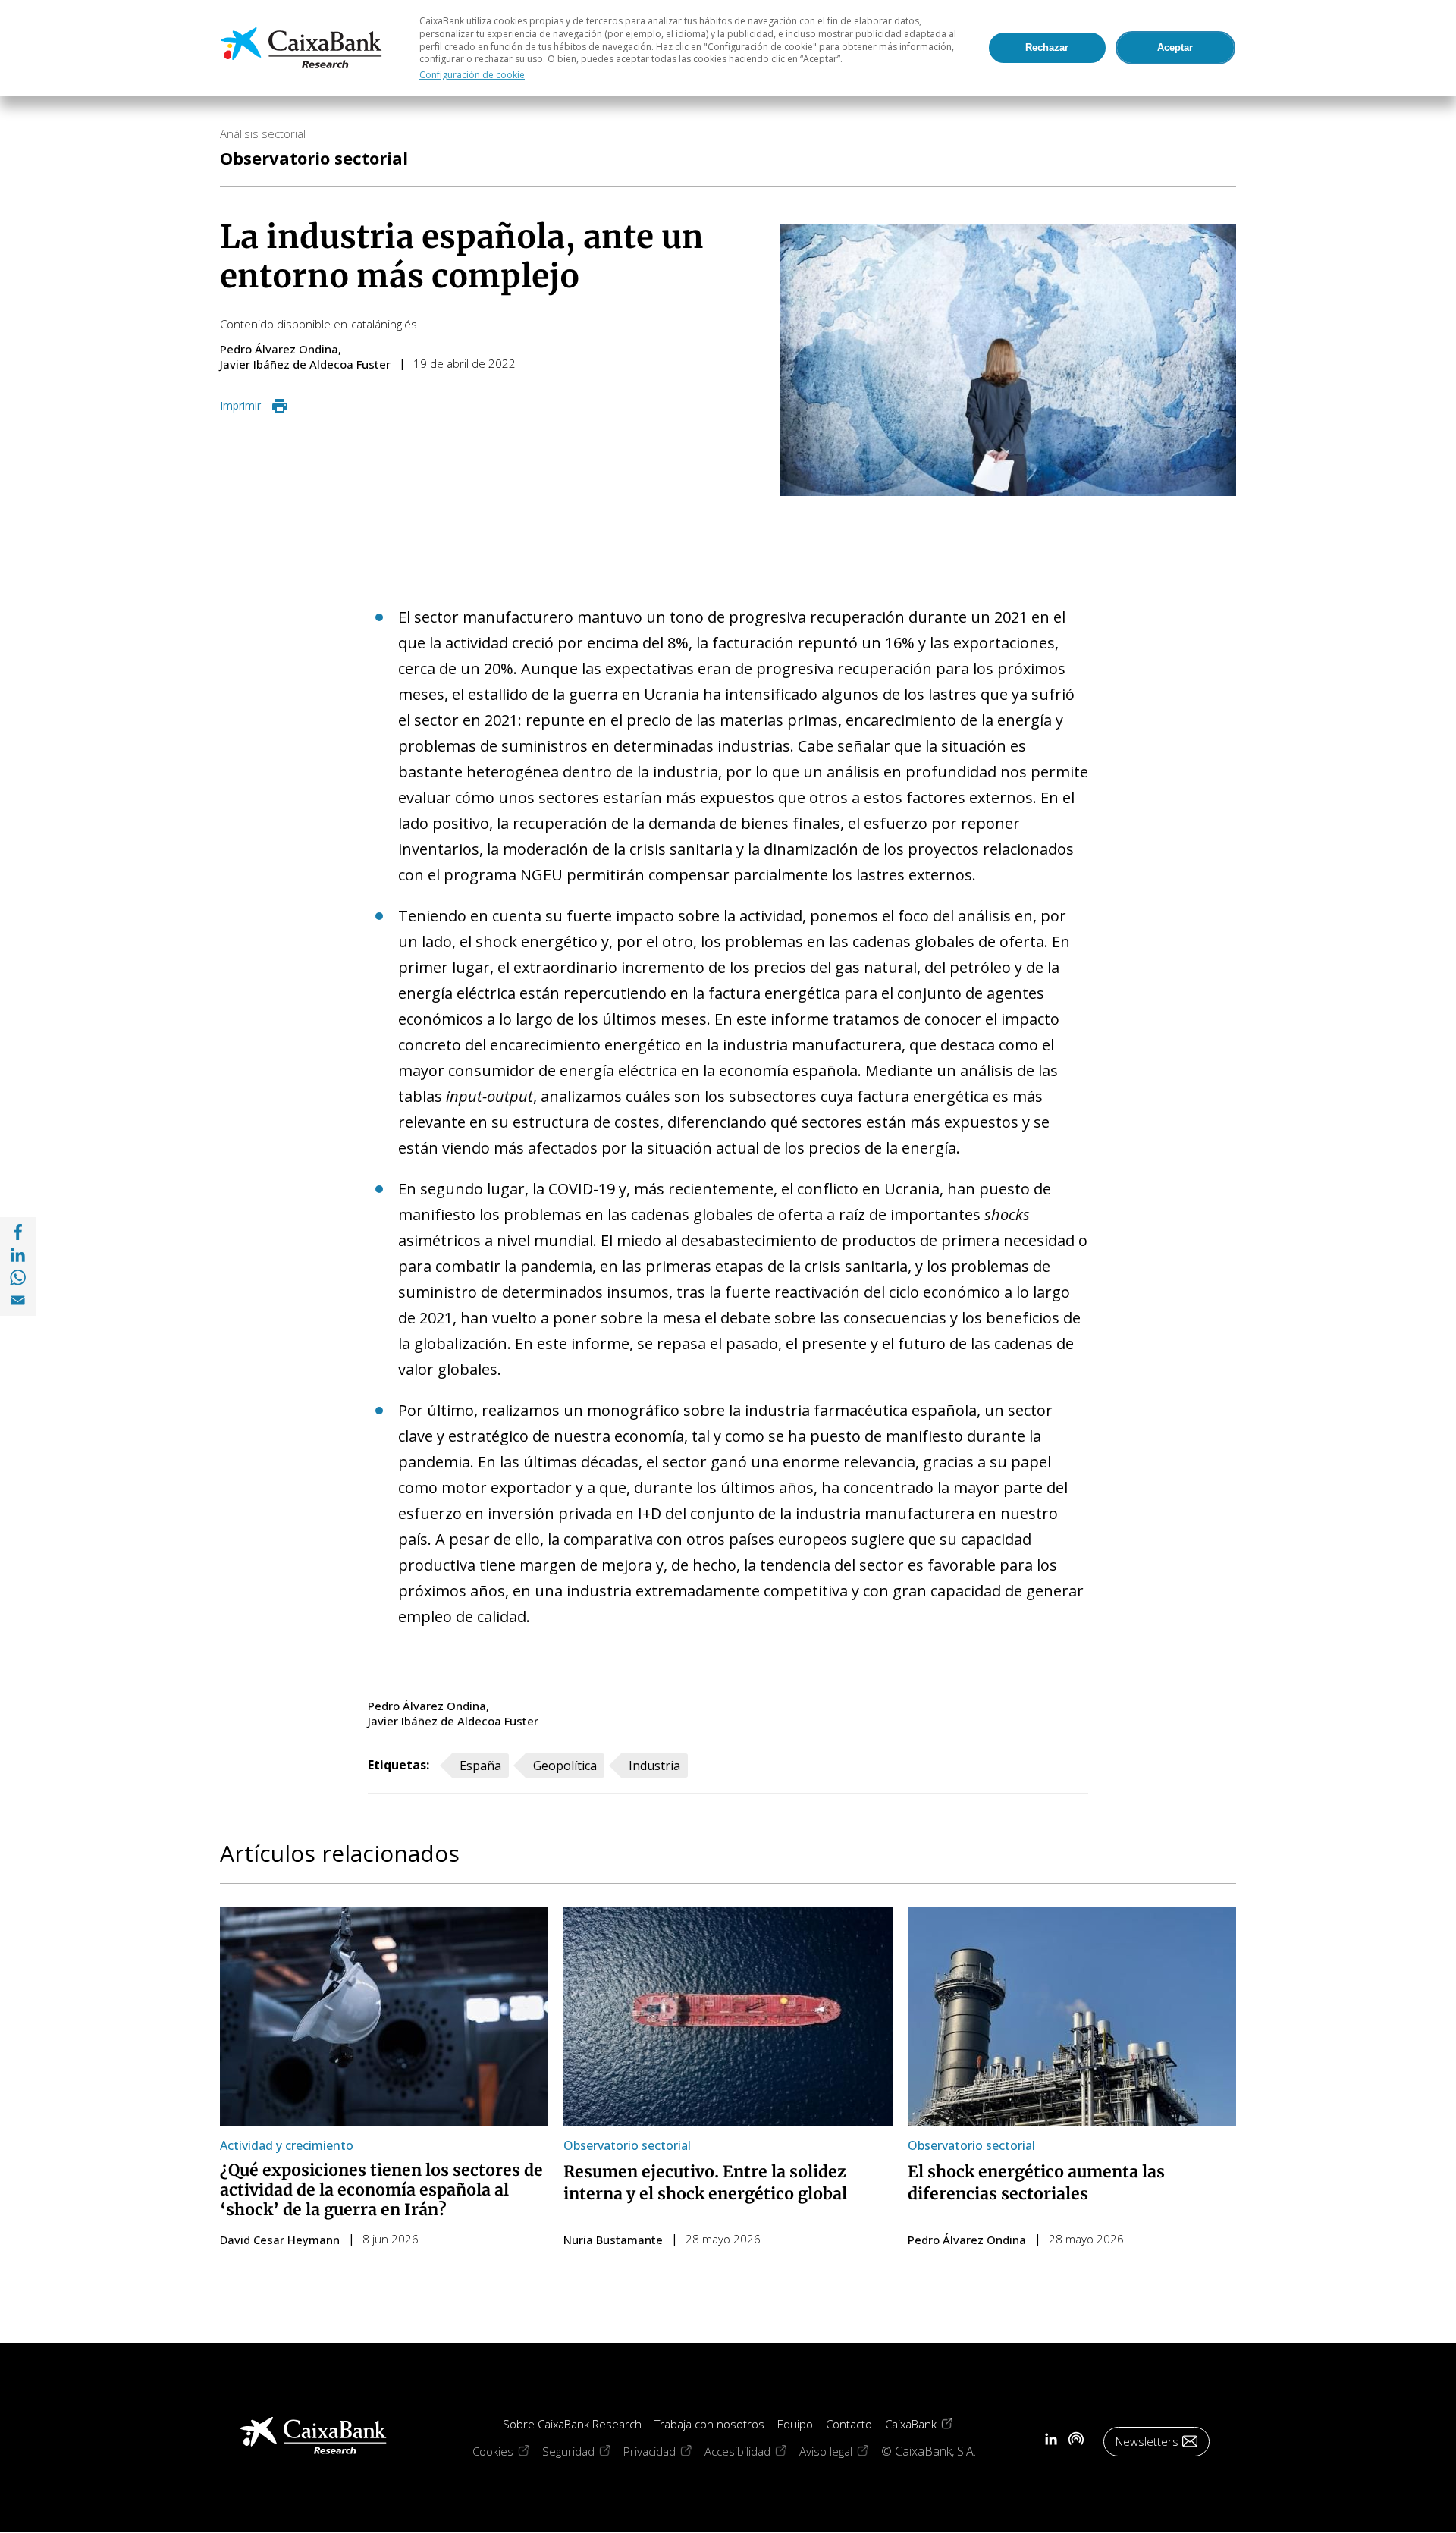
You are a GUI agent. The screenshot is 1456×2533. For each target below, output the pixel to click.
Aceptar (1175, 47)
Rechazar (1047, 47)
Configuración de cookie (472, 75)
